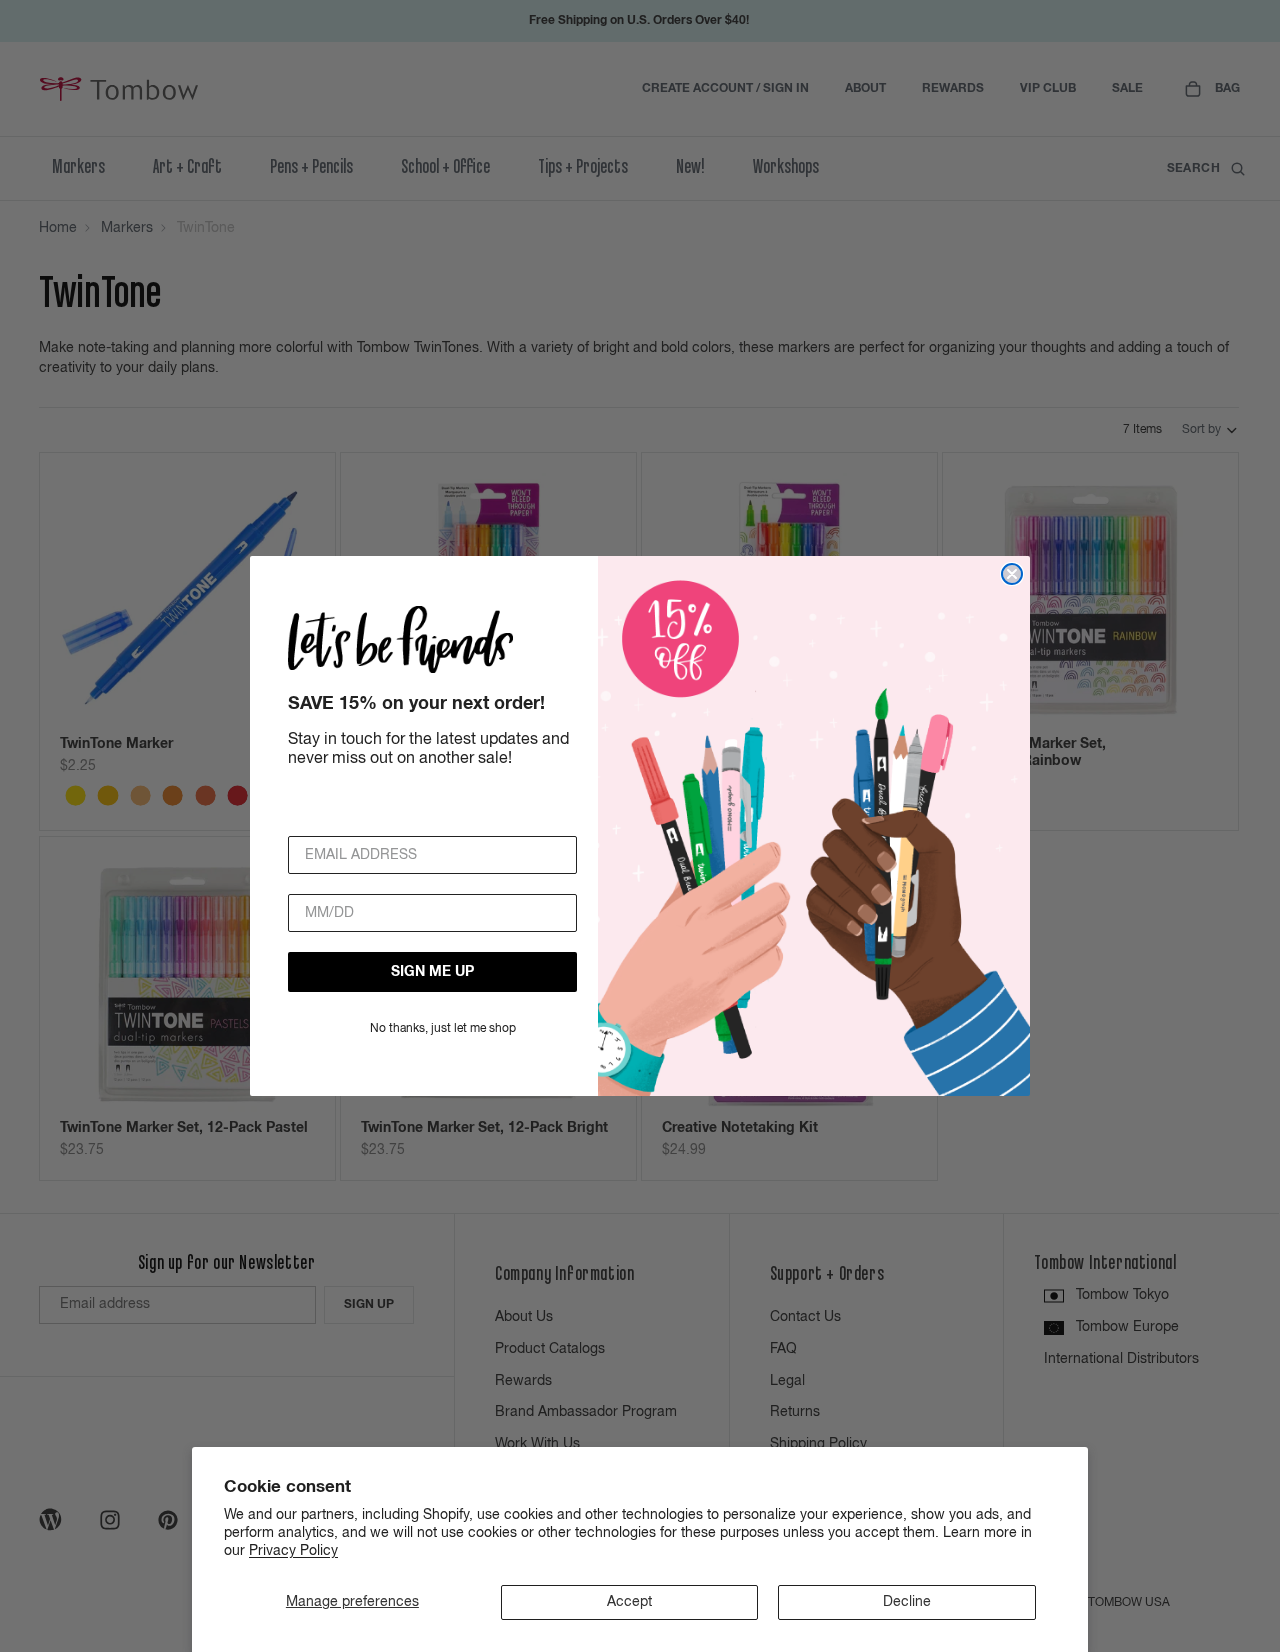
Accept (629, 1602)
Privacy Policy (293, 1551)
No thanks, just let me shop (443, 1029)
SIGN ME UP (432, 972)
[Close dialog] (1012, 574)
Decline (907, 1602)
